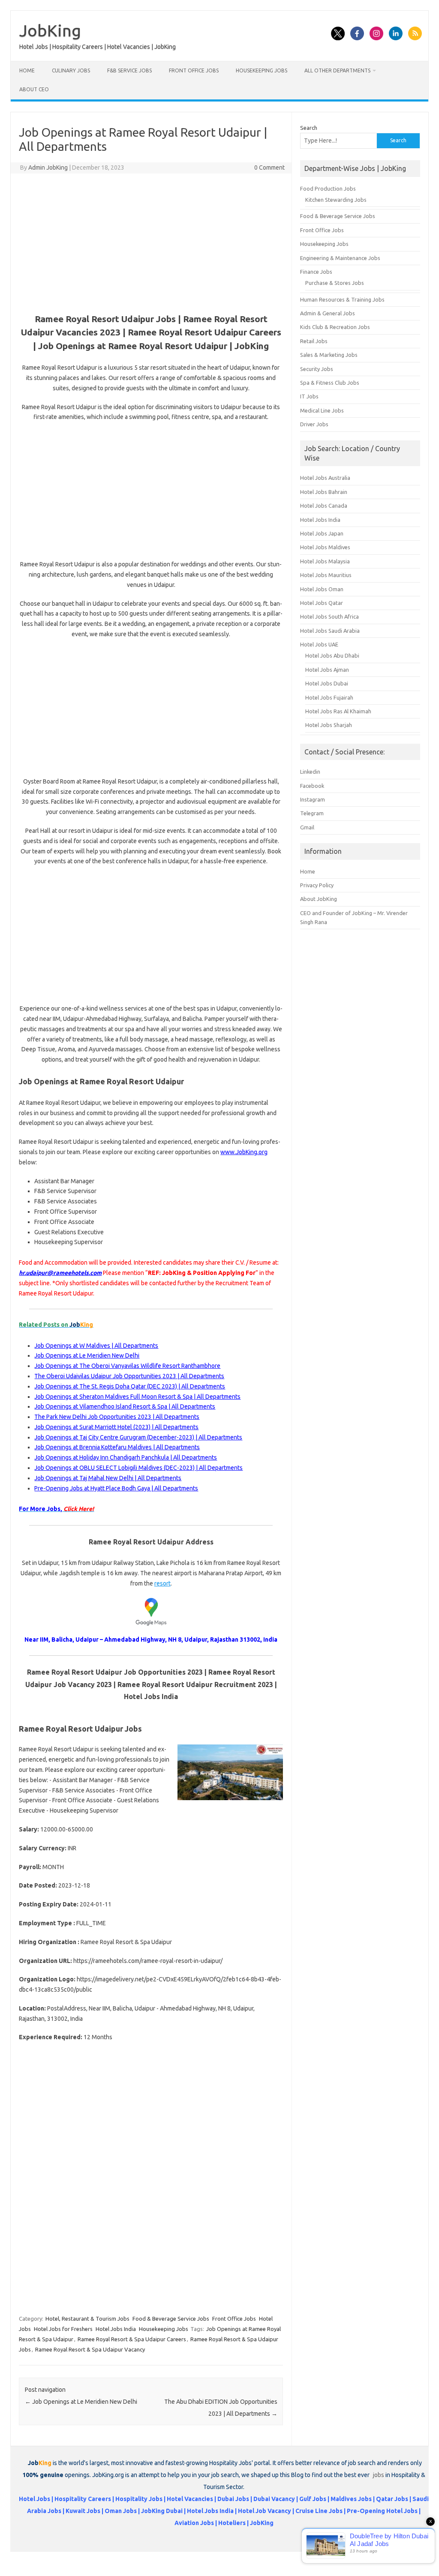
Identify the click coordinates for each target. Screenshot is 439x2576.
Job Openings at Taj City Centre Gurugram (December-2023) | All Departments (138, 1437)
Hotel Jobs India (116, 2329)
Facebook (312, 786)
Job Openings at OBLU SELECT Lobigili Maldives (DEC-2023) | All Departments (138, 1468)
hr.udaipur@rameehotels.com (60, 1273)
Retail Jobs (314, 341)
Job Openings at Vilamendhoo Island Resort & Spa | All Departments (125, 1406)
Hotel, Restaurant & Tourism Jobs (87, 2319)
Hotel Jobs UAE (319, 644)
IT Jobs (309, 396)
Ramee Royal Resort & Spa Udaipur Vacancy (90, 2349)
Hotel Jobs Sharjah (329, 725)
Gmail (307, 827)
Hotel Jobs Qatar (322, 603)
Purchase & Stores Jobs (335, 283)
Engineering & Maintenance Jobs (340, 258)
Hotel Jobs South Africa (329, 616)
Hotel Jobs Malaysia (325, 561)
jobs (379, 2475)
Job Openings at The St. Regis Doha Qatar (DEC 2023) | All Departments (130, 1386)
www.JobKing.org (244, 1152)
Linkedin (310, 772)
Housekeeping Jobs (262, 70)
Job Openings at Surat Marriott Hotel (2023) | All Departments (116, 1427)
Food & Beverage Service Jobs (171, 2319)
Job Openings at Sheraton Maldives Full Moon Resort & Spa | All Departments (137, 1397)
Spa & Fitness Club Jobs (330, 383)
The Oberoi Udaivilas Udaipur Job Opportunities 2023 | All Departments (129, 1376)
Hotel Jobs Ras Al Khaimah (338, 711)
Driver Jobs (314, 424)
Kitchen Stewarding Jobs (336, 200)
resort (162, 1583)
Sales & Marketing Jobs (329, 355)
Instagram (313, 799)
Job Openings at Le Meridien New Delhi (87, 1355)
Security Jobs (317, 369)
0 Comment (269, 168)
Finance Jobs (316, 272)
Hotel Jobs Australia (325, 478)
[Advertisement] (151, 242)
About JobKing (319, 899)
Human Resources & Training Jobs (342, 299)
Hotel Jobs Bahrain (324, 492)
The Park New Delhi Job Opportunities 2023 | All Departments (117, 1417)
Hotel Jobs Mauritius (326, 575)
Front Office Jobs (194, 70)
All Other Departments (337, 70)
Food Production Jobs (328, 188)
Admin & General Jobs (328, 313)
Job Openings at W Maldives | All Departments (96, 1346)
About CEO (34, 89)
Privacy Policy (317, 885)
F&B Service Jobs (129, 70)
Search (309, 128)
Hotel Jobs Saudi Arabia (330, 631)
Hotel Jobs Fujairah (329, 697)
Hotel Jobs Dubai (327, 683)
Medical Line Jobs (322, 410)
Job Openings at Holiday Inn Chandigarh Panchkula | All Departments (126, 1457)
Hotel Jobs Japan (322, 533)
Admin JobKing (48, 168)
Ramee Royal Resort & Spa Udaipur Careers (132, 2339)
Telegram (312, 813)
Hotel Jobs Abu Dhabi (332, 655)
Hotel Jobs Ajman (327, 670)
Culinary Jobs (71, 70)
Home (27, 70)
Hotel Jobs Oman (322, 589)
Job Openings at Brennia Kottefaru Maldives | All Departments (117, 1447)
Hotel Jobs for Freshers (63, 2329)
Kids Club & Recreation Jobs (335, 327)
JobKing (50, 30)
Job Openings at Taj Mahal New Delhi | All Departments (108, 1478)
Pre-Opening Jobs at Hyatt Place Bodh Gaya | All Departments (116, 1488)
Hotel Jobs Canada (324, 506)
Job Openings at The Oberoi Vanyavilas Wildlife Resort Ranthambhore (127, 1366)
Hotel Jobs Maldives (325, 547)
